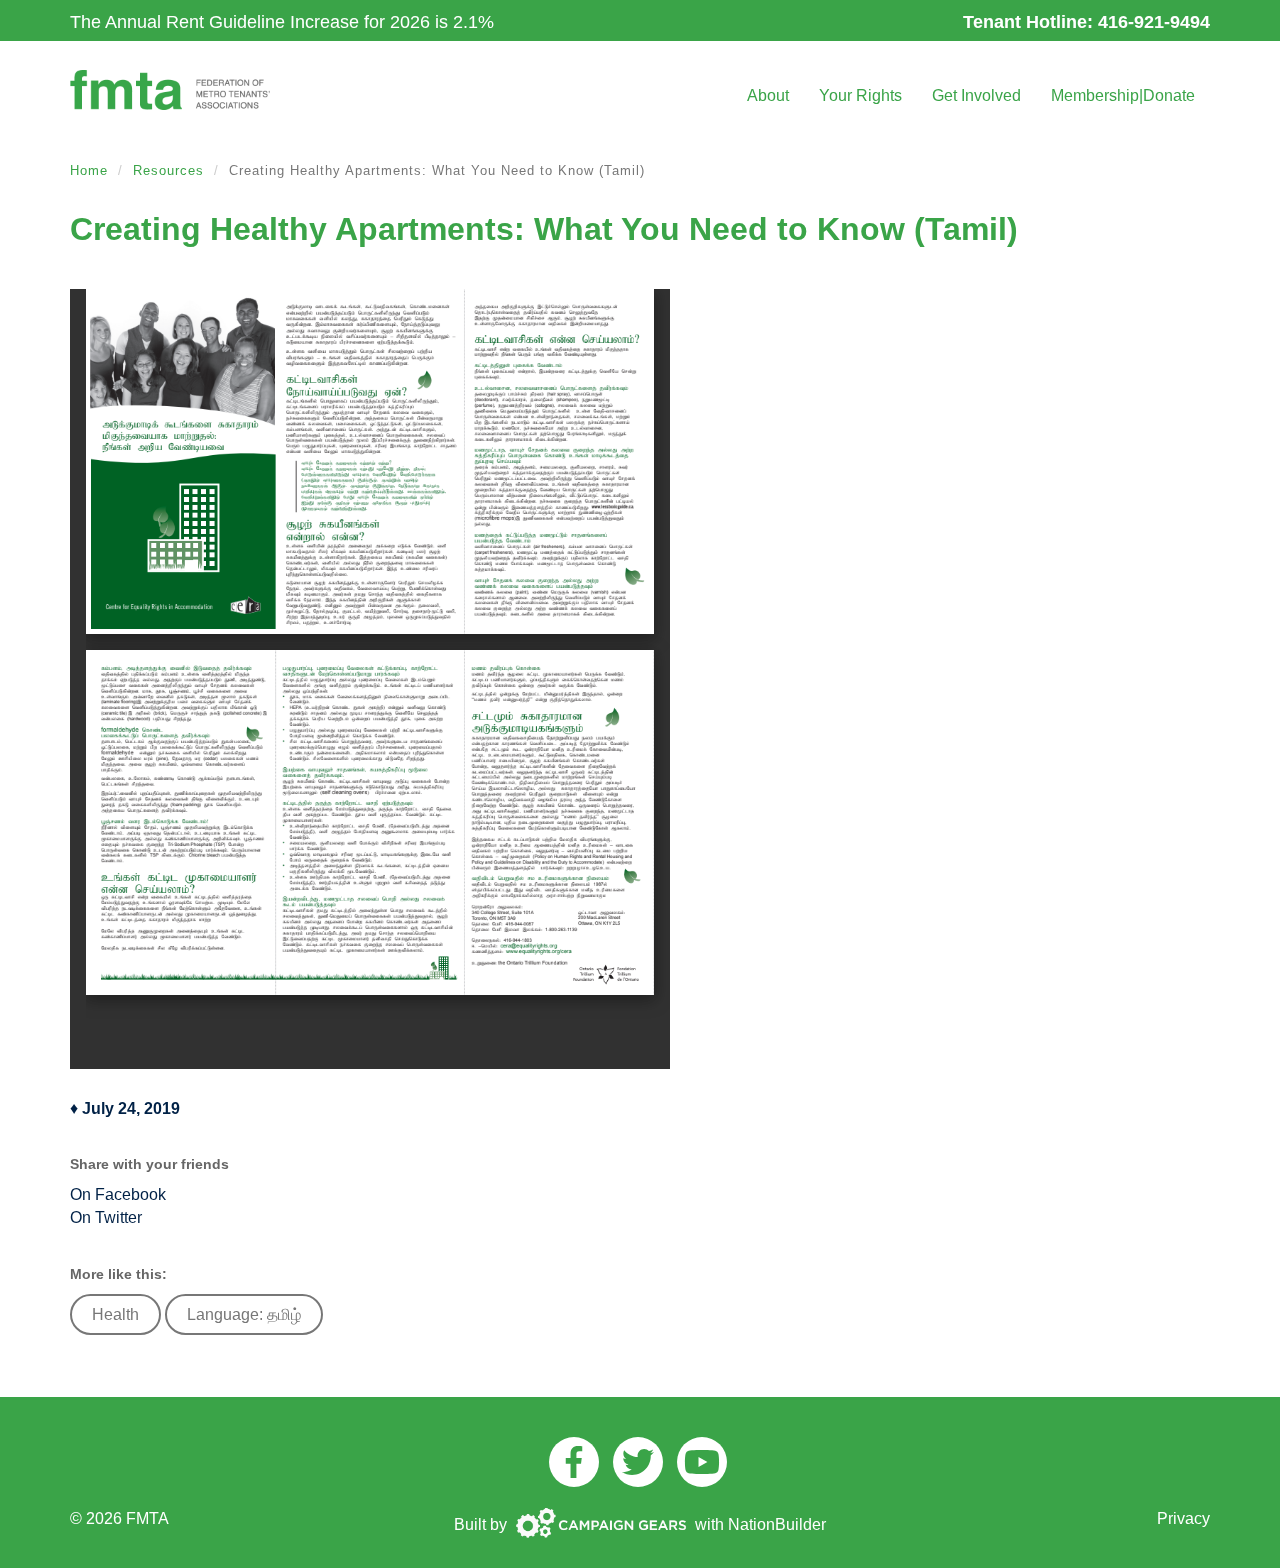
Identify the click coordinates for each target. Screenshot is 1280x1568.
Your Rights (860, 95)
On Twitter (106, 1217)
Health (115, 1314)
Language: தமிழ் (244, 1314)
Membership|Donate (1123, 95)
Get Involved (976, 95)
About (768, 95)
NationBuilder (777, 1524)
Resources (168, 170)
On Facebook (118, 1194)
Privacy (1183, 1518)
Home (89, 170)
